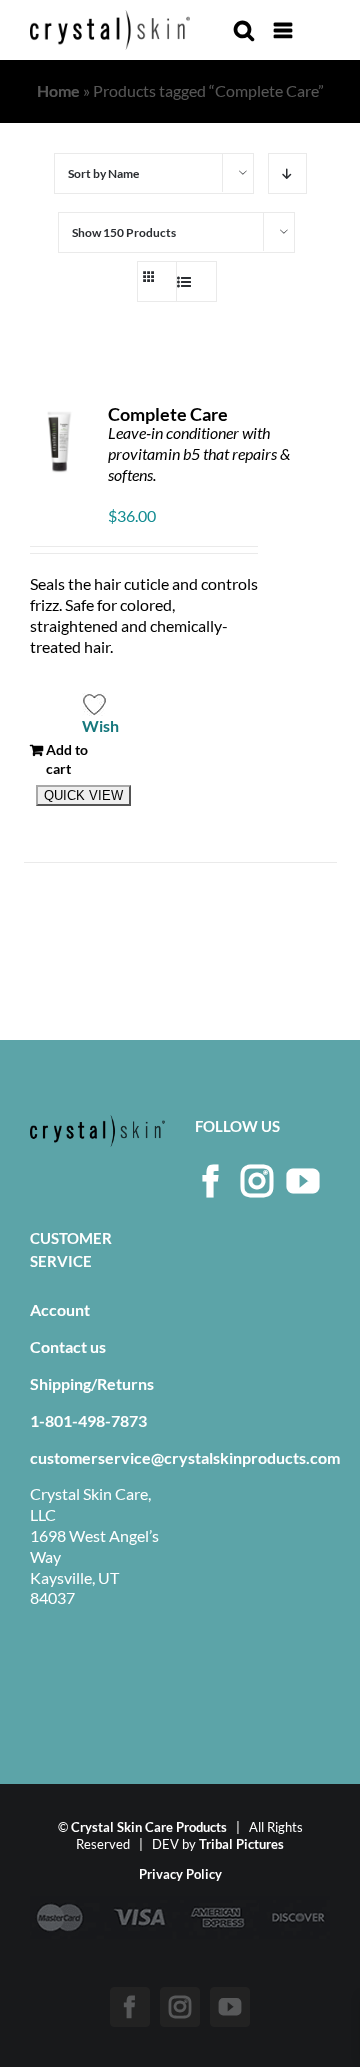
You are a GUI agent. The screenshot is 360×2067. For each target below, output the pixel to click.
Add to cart (67, 758)
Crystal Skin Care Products (149, 1827)
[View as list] (192, 281)
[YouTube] (303, 1181)
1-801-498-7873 (88, 1420)
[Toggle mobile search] (244, 30)
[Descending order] (287, 173)
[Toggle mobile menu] (284, 30)
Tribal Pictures (241, 1844)
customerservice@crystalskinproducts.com (185, 1457)
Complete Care (168, 414)
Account (60, 1309)
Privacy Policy (180, 1874)
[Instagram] (257, 1181)
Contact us (68, 1346)
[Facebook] (211, 1181)
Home (58, 90)
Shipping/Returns (92, 1383)
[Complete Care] (60, 441)
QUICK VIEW (83, 795)
